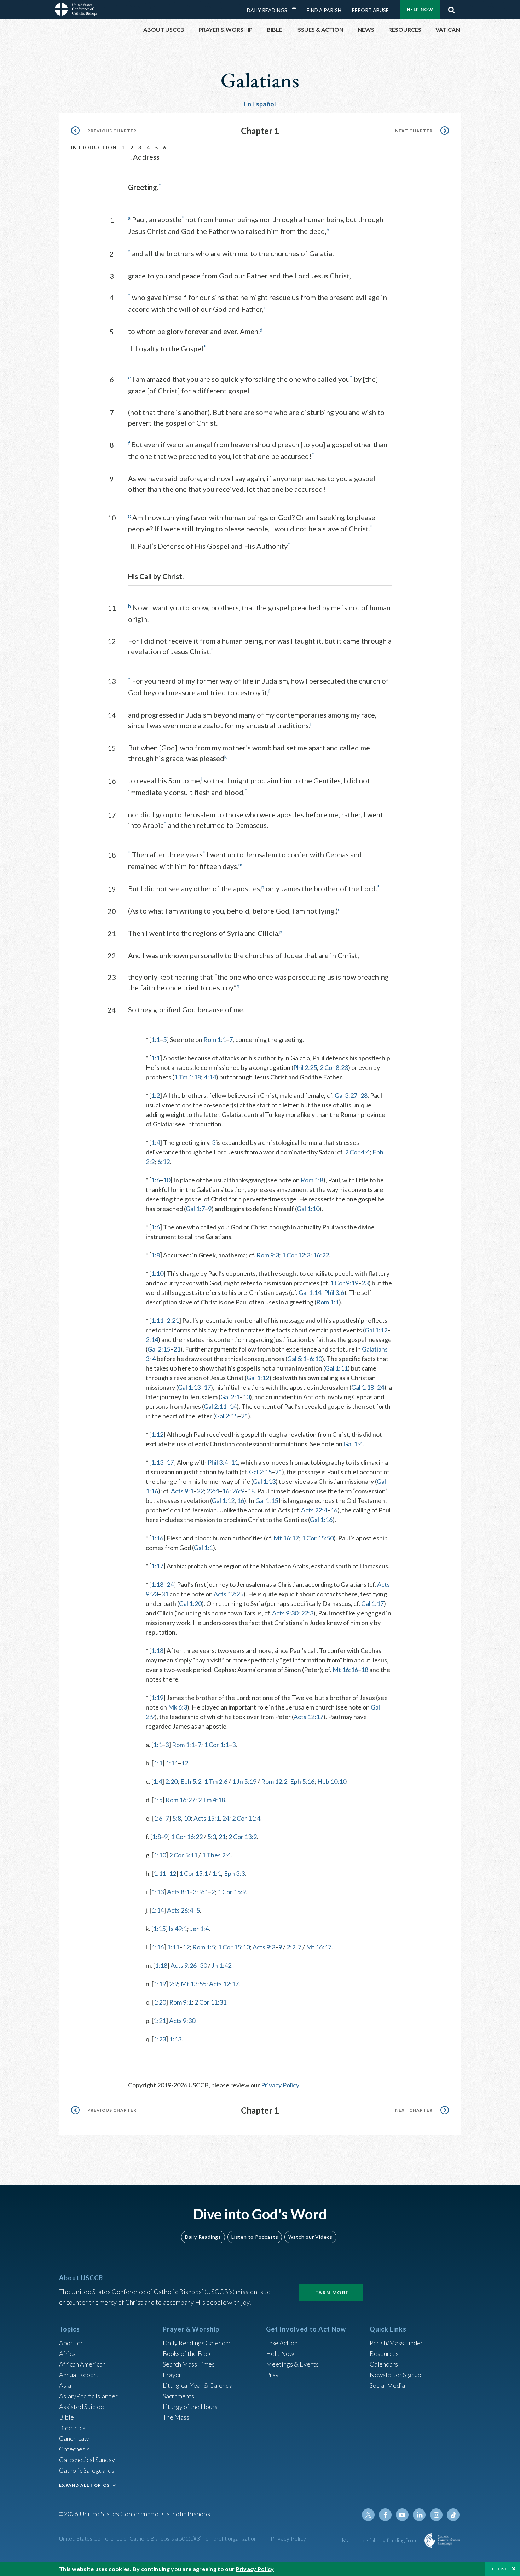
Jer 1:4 (199, 1929)
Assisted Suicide (82, 2407)
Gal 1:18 (363, 1387)
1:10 (157, 1273)
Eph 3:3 (234, 1873)
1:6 (155, 1180)
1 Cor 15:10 (234, 1947)
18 (251, 1491)
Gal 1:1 (203, 1548)
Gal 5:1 (297, 1359)
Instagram (436, 2515)
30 (203, 1965)
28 (364, 1095)
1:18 (157, 1584)
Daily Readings (267, 10)
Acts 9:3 (264, 1947)
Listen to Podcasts (255, 2237)
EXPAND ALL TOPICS (84, 2485)
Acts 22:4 (314, 1510)
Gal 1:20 (190, 1603)
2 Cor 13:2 (243, 1837)
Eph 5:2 (191, 1781)
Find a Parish (324, 10)
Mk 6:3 (178, 1707)
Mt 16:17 (286, 1538)
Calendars (384, 2364)
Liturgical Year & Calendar (199, 2385)
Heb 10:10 (332, 1781)
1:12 (157, 1434)
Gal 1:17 (372, 1603)
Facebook (385, 2515)
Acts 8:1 (178, 1892)
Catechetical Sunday (87, 2460)
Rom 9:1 (180, 2002)
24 (381, 1387)
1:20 (160, 2002)
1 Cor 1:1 (216, 1745)
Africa (67, 2353)
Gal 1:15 (267, 1500)
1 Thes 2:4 (216, 1855)
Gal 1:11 (336, 1368)
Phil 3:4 (218, 1462)
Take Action (282, 2343)
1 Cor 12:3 (296, 1255)
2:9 (174, 1984)
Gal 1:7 (195, 1209)
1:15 (159, 1929)
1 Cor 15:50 (318, 1538)
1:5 (158, 1800)
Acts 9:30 (285, 1613)
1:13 (157, 1462)
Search (451, 8)
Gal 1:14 (310, 1292)
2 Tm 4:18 (212, 1800)
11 (235, 1462)
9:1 (204, 1892)
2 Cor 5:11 (183, 1855)
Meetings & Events (292, 2364)
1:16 (157, 1538)
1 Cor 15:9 (232, 1892)
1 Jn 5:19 (244, 1781)
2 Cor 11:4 (246, 1818)
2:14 (152, 1339)
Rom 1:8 (312, 1180)
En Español (260, 104)
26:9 (238, 1491)
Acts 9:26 (184, 1965)
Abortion (71, 2343)
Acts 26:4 (180, 1910)
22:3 (307, 1613)
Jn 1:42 (221, 1965)
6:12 (164, 1162)
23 (365, 1283)
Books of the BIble (188, 2353)
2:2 (291, 1947)
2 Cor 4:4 (357, 1152)
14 (233, 1406)
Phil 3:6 (334, 1292)
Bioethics (72, 2428)
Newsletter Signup (395, 2375)
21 (177, 1349)
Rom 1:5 (204, 1947)
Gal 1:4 (353, 1444)
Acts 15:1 (207, 1818)
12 (185, 1763)
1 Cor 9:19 (344, 1283)
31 (165, 1594)
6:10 (316, 1359)
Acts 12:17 (308, 1717)
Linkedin (419, 2515)
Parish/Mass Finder (396, 2343)
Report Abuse (370, 10)
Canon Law (74, 2438)
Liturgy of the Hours (190, 2407)
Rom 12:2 (274, 1781)
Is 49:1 (178, 1929)
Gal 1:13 (189, 1387)
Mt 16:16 (345, 1670)
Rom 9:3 (268, 1255)
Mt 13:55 (193, 1984)
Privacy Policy (280, 2085)
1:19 (157, 1698)
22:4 (213, 1491)
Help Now (420, 9)
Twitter (368, 2515)
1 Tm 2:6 (216, 1781)
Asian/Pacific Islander (88, 2396)
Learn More (331, 2292)
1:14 (158, 1910)
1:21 (160, 2021)
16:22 (321, 1255)
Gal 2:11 (215, 1406)
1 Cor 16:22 (187, 1837)
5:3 (212, 1837)
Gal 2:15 (159, 1349)
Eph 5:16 (302, 1781)
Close (500, 2569)
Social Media (387, 2385)
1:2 (155, 1095)
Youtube (402, 2515)
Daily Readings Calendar (296, 10)
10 (167, 1180)
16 (226, 1491)
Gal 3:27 (346, 1095)
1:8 (155, 1255)
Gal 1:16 (321, 1520)
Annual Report (79, 2375)
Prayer (172, 2375)
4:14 (210, 1077)
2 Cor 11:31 (210, 2002)
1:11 (157, 1320)
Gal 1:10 (308, 1209)
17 (207, 1387)
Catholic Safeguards (87, 2470)
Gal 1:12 (376, 1330)
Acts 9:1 (182, 1491)
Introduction (94, 147)
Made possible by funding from (380, 2540)
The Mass (176, 2417)
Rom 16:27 (180, 1800)
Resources (384, 2353)
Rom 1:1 (215, 1039)
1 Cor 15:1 (193, 1873)
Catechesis (74, 2449)
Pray (272, 2375)
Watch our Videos (310, 2237)
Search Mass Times (189, 2364)
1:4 (155, 1142)
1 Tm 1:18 (187, 1077)
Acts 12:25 (229, 1594)
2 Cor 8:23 (334, 1067)
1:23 (160, 2039)
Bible (67, 2417)
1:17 (157, 1566)
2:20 (171, 1781)
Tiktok (453, 2515)
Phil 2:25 (305, 1067)
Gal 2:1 (230, 1397)
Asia (65, 2385)
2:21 (173, 1320)
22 (200, 1491)
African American (82, 2364)
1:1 (155, 1039)
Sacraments (178, 2396)
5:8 (177, 1818)
